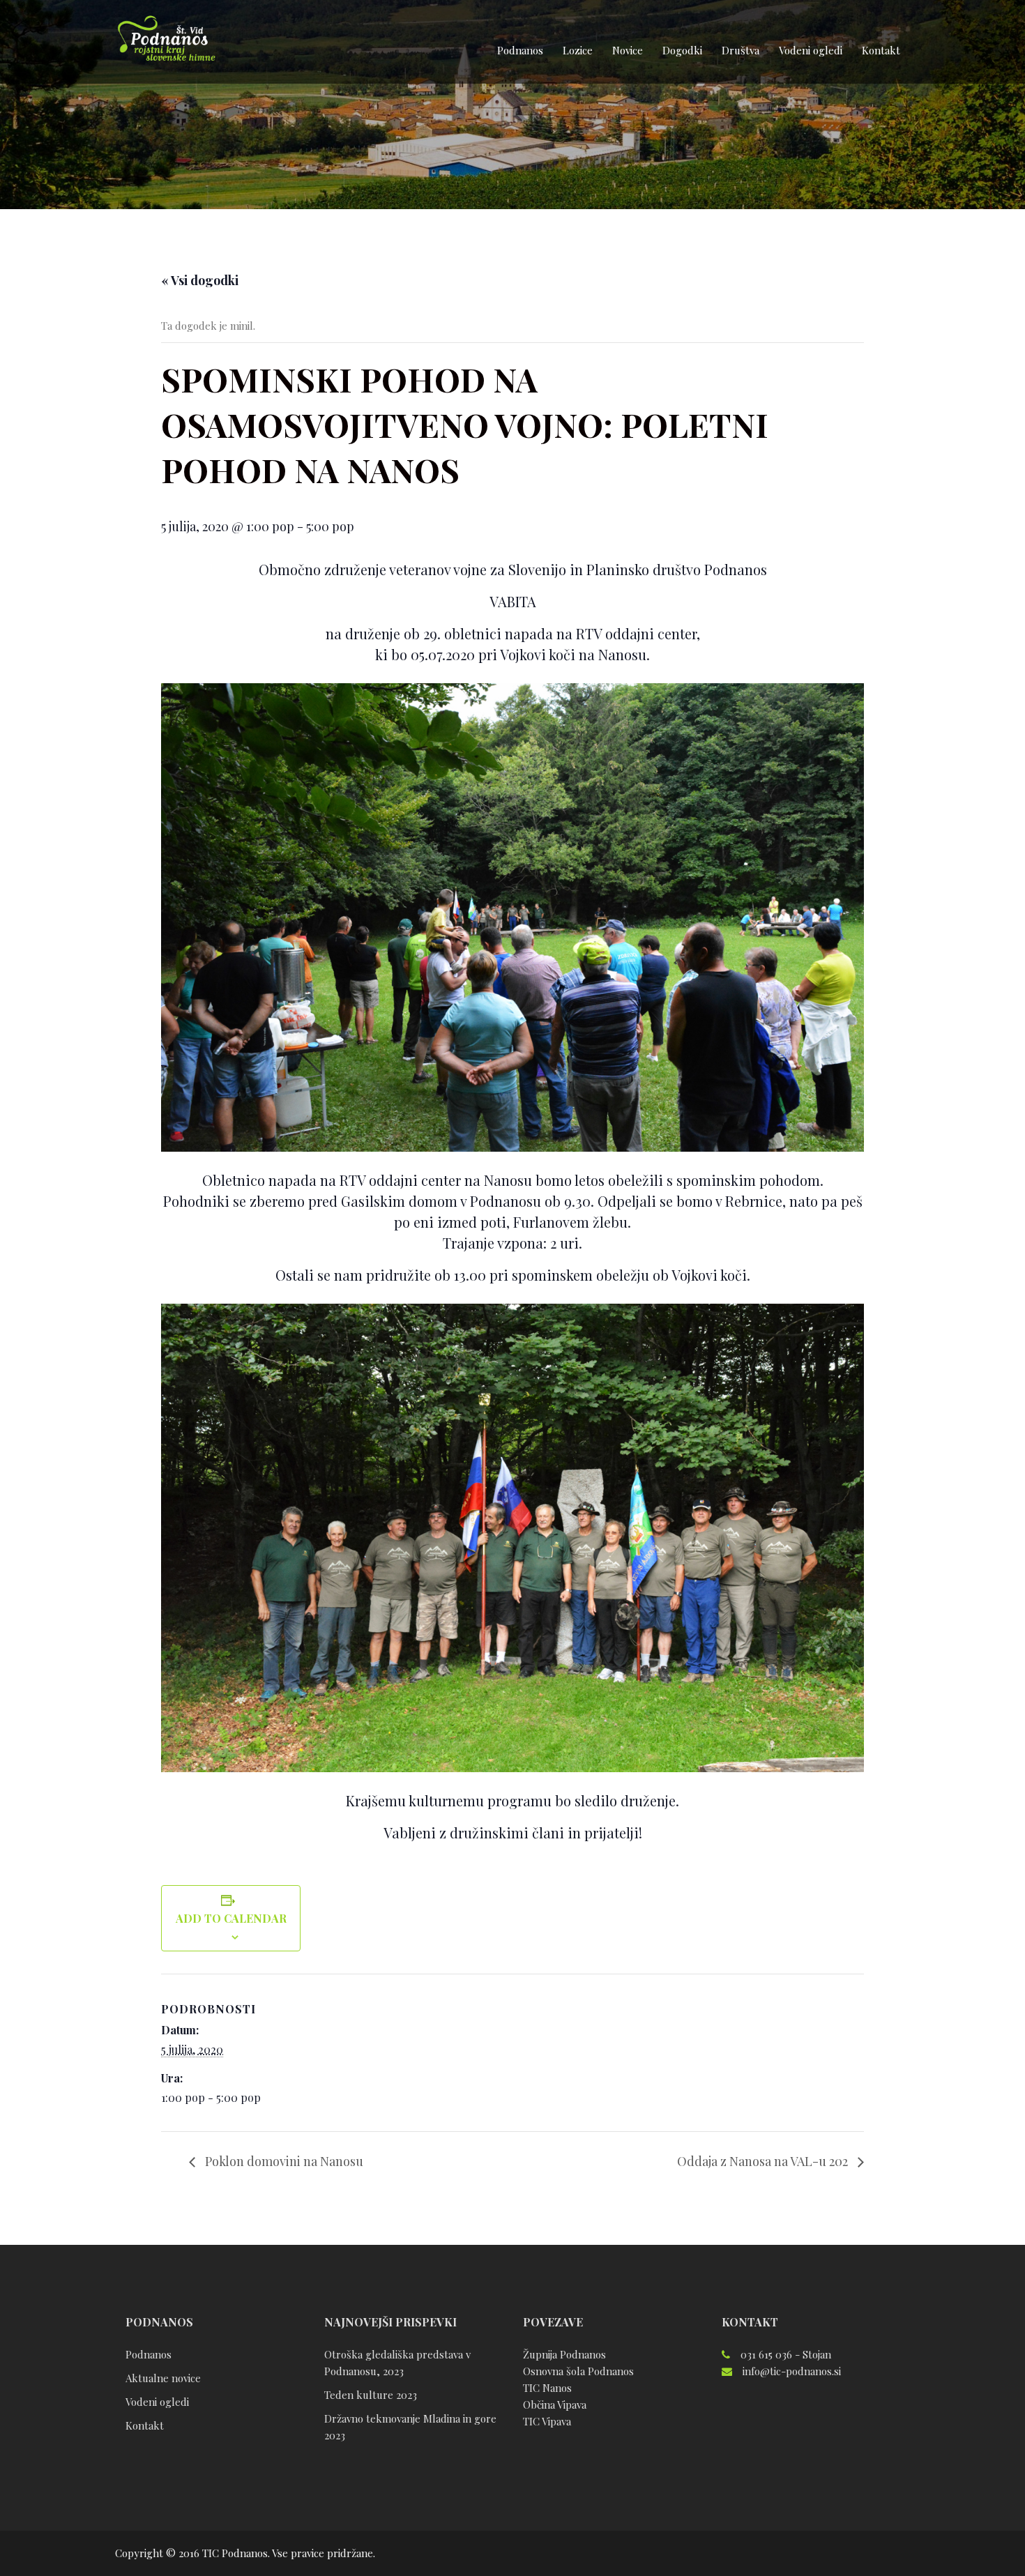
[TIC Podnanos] (166, 40)
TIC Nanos (547, 2388)
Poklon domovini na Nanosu (283, 2161)
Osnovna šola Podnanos (578, 2371)
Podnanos (520, 50)
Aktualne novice (163, 2378)
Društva (741, 50)
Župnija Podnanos (564, 2354)
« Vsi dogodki (200, 280)
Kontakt (881, 50)
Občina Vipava (555, 2404)
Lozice (578, 50)
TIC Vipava (547, 2421)
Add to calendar (231, 1918)
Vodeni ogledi (811, 50)
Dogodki (682, 50)
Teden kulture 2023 (371, 2395)
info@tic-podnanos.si (792, 2371)
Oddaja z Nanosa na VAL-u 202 (764, 2161)
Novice (628, 50)
